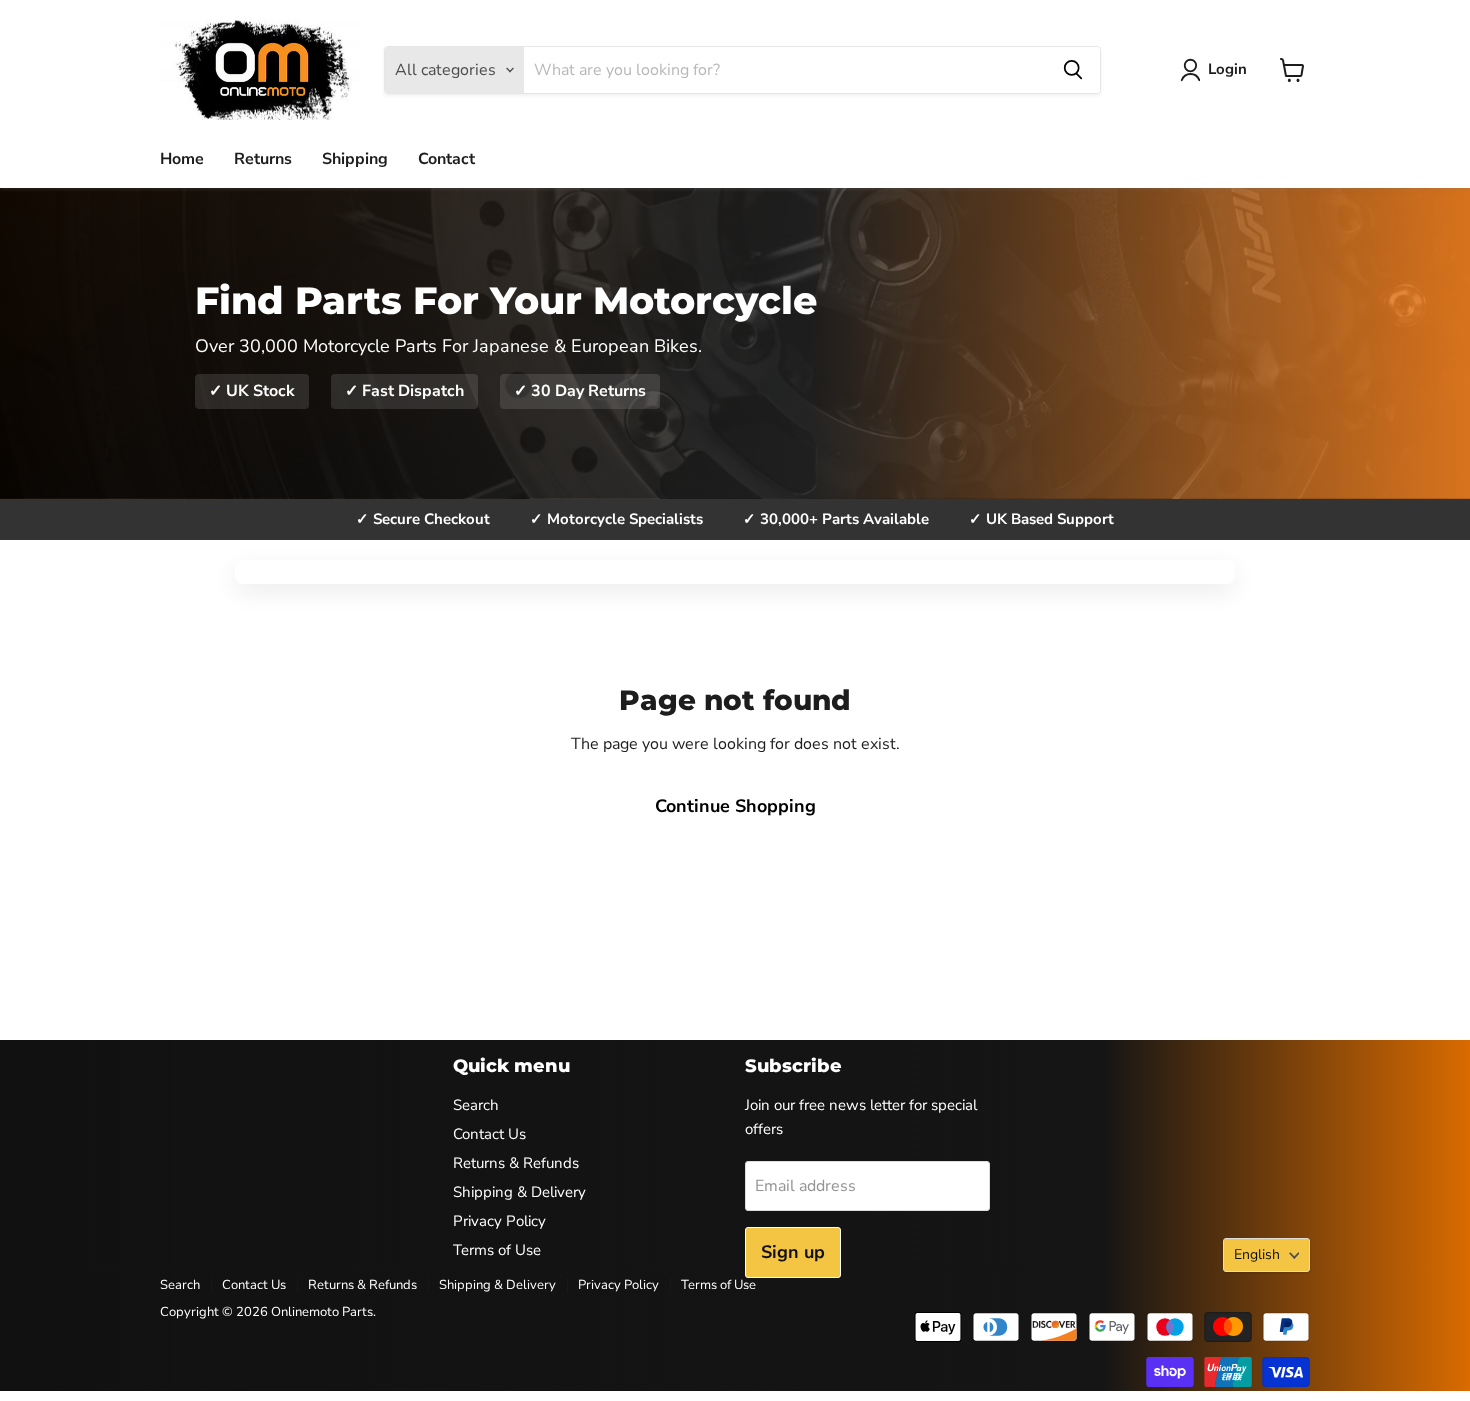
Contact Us (489, 1134)
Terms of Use (497, 1250)
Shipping (355, 159)
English (1257, 1254)
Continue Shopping (735, 806)
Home (182, 159)
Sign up (793, 1252)
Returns (263, 159)
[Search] (1073, 70)
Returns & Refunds (516, 1163)
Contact (446, 159)
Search (476, 1105)
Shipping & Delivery (519, 1192)
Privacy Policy (499, 1221)
